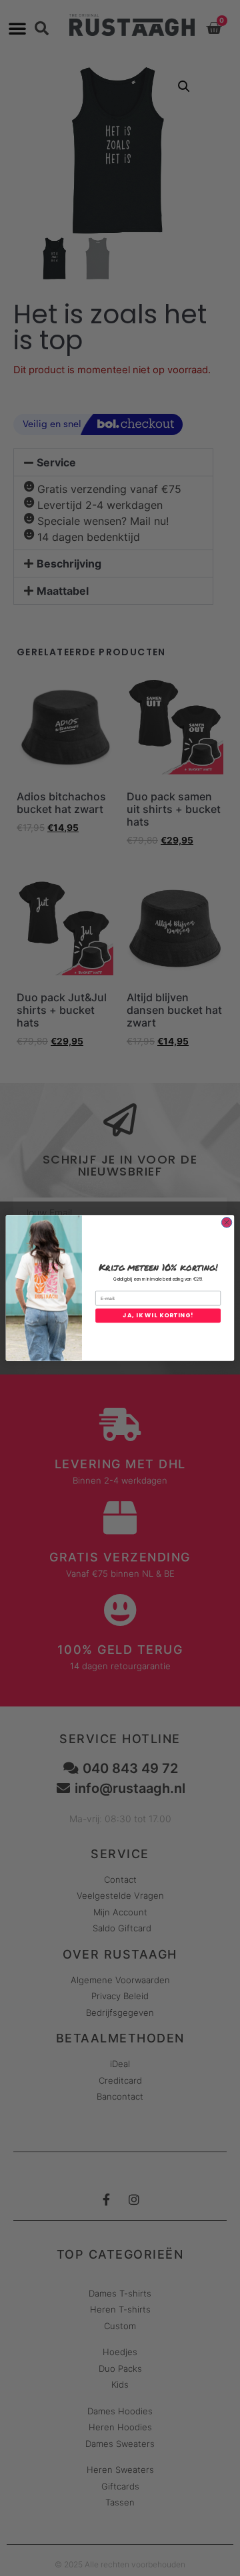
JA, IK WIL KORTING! (158, 1315)
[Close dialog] (226, 1222)
